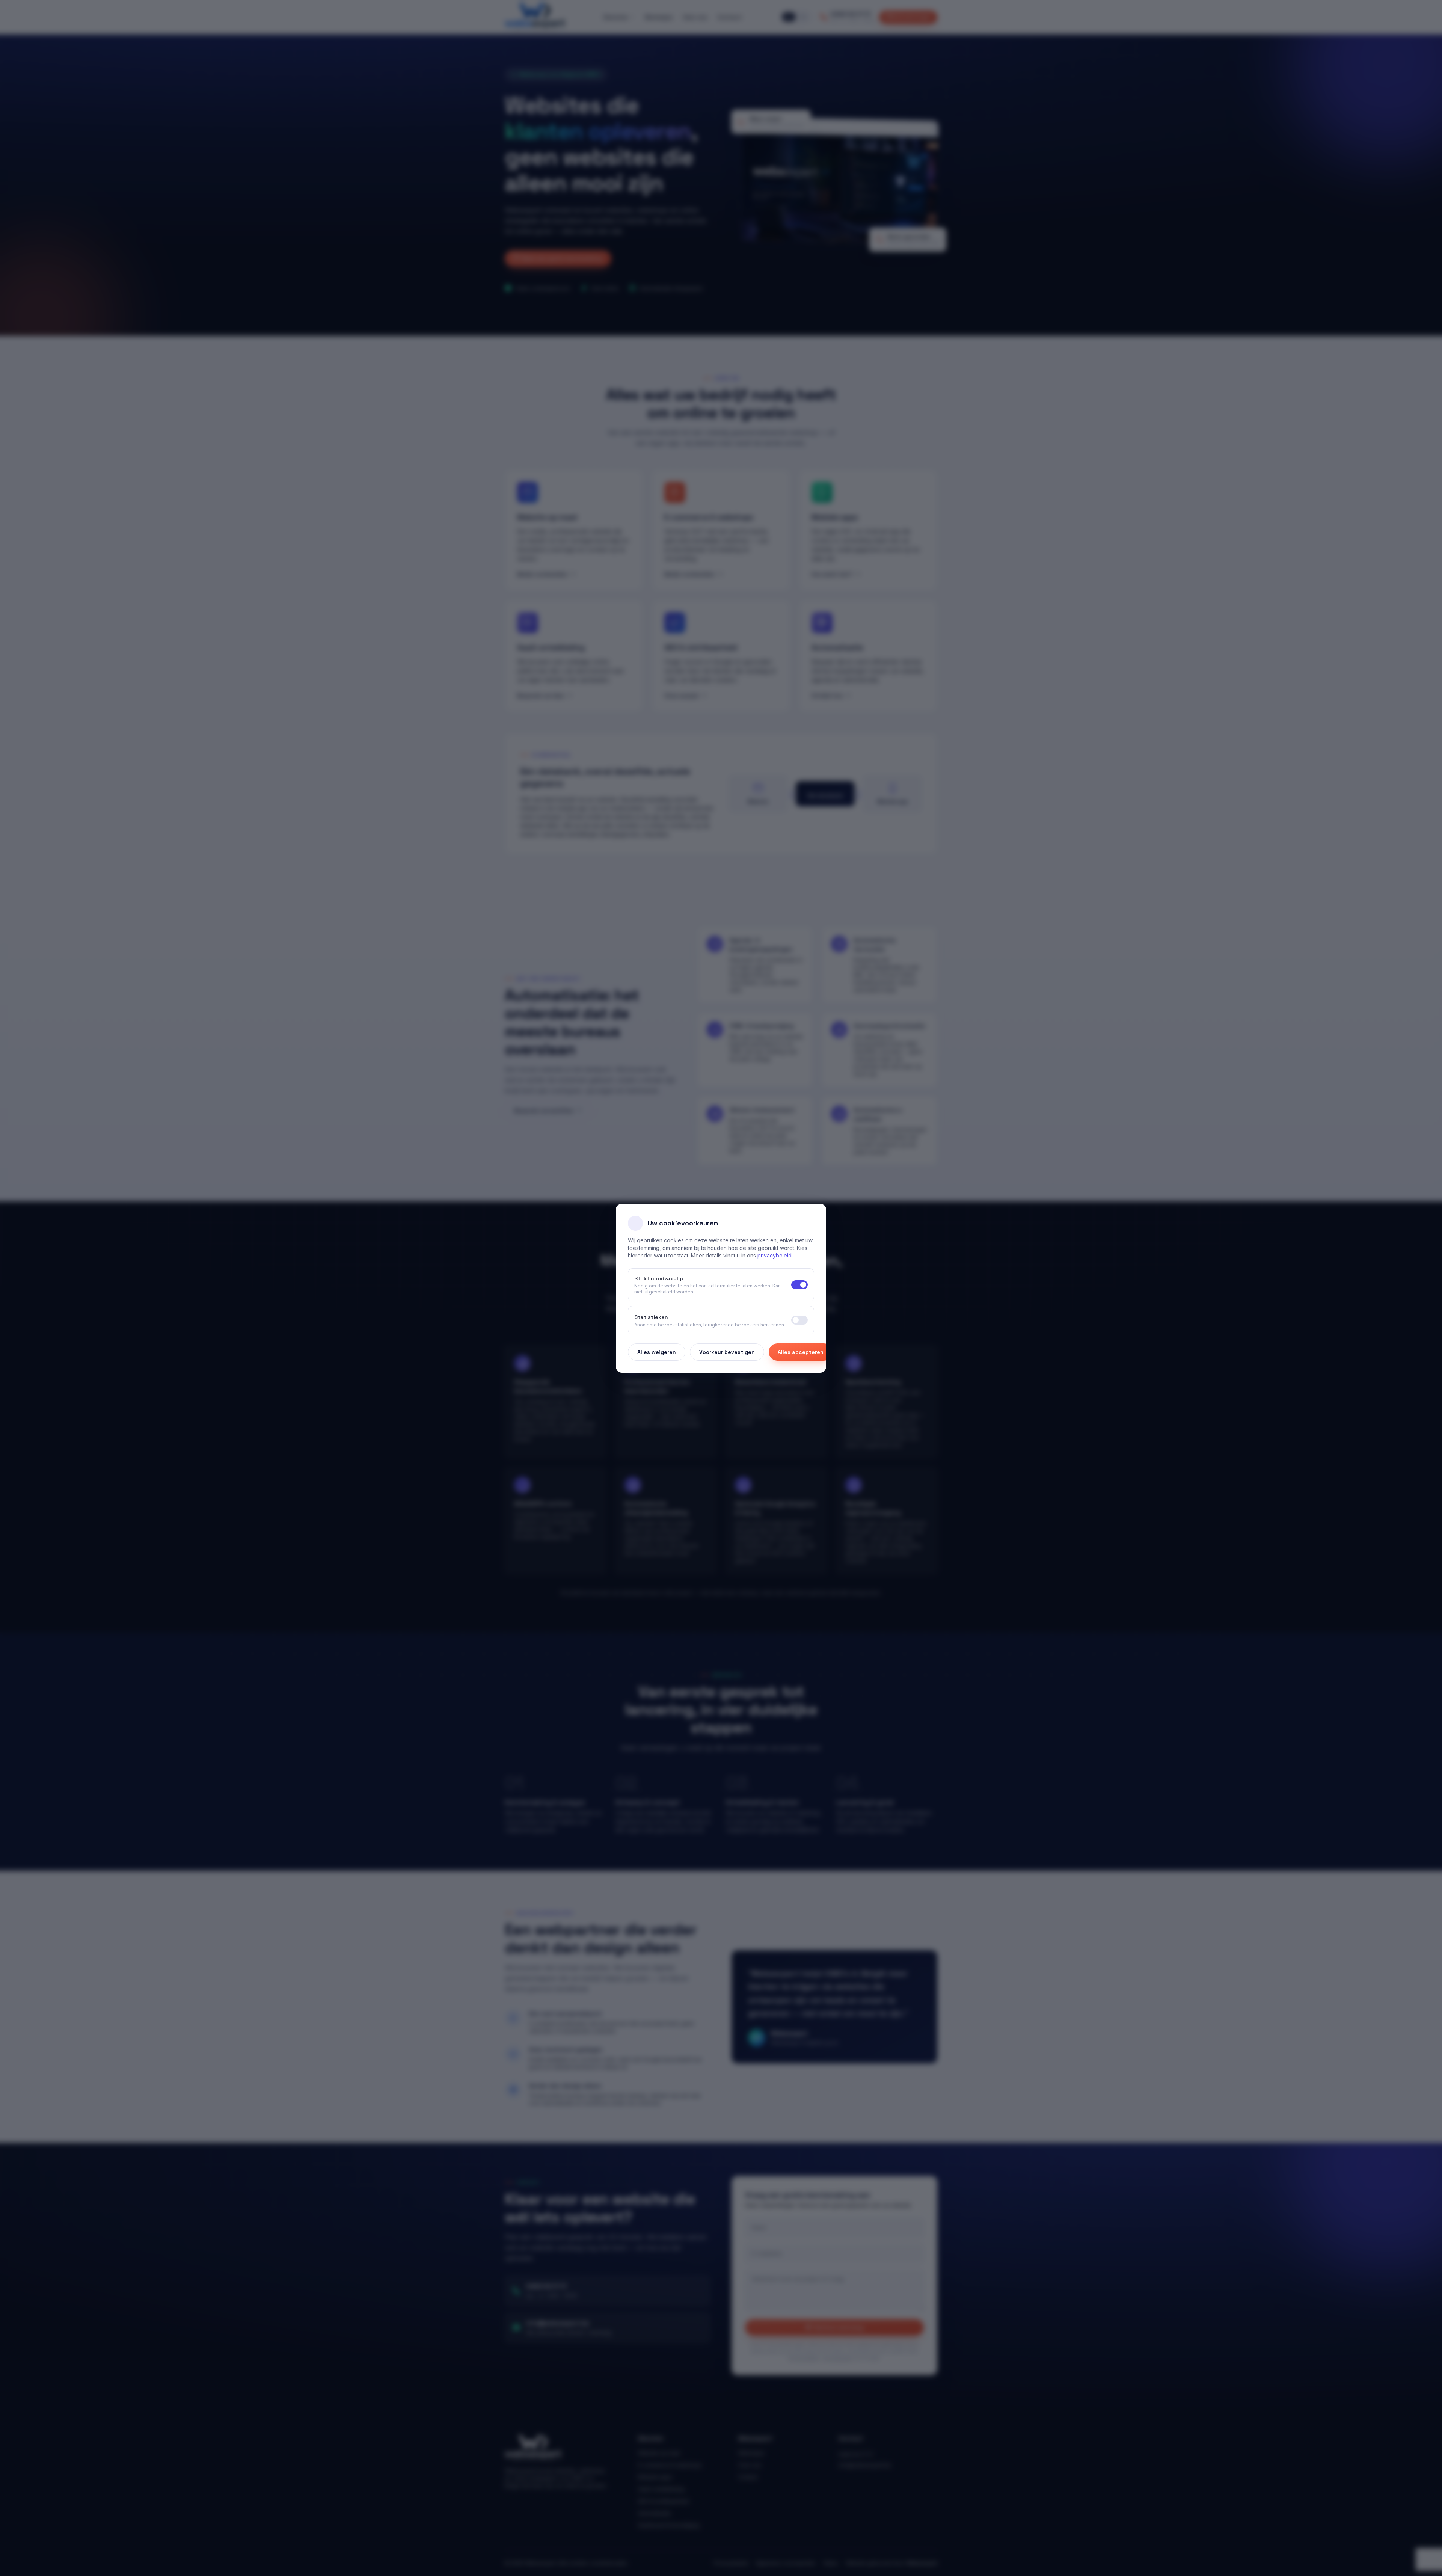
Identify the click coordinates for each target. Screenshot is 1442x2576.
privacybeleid (775, 1255)
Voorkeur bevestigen (727, 1352)
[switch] (799, 1320)
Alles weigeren (657, 1352)
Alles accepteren (801, 1352)
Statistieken (651, 1317)
